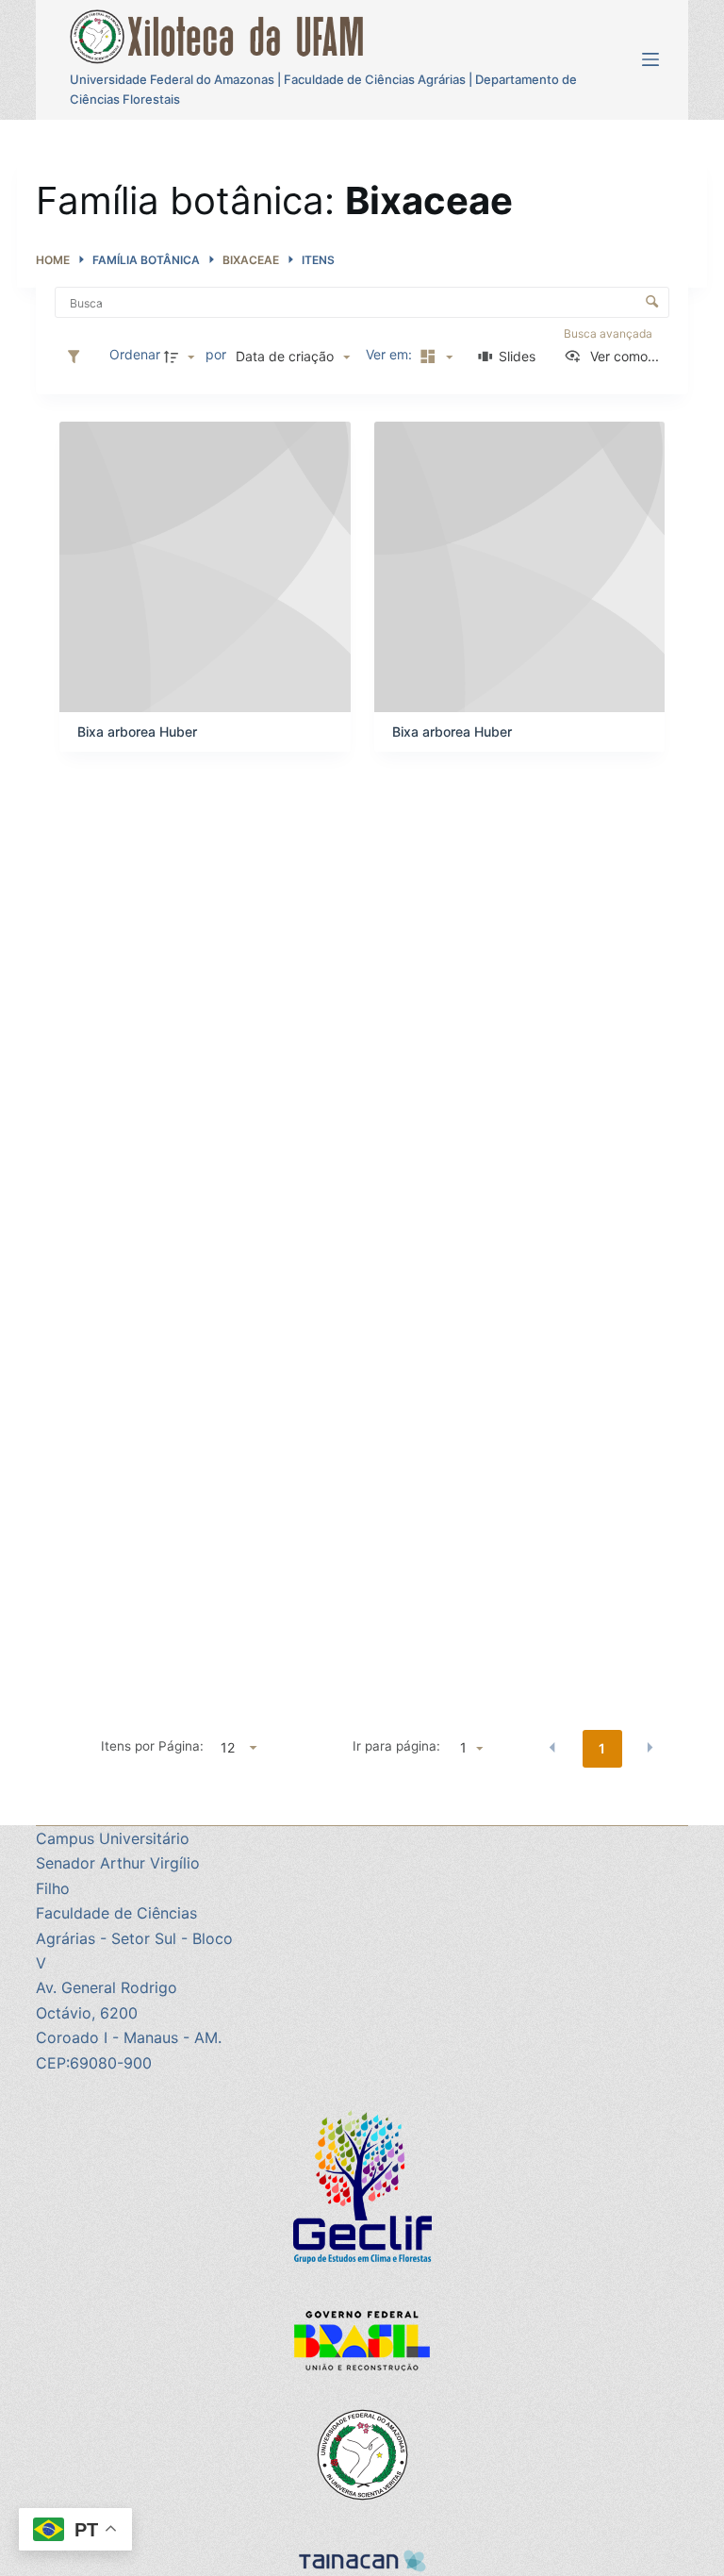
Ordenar (135, 354)
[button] (552, 1747)
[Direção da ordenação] (182, 356)
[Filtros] (78, 356)
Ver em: (391, 354)
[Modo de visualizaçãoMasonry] (434, 356)
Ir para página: (396, 1746)
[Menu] (650, 59)
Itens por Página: (152, 1746)
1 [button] (602, 1748)
